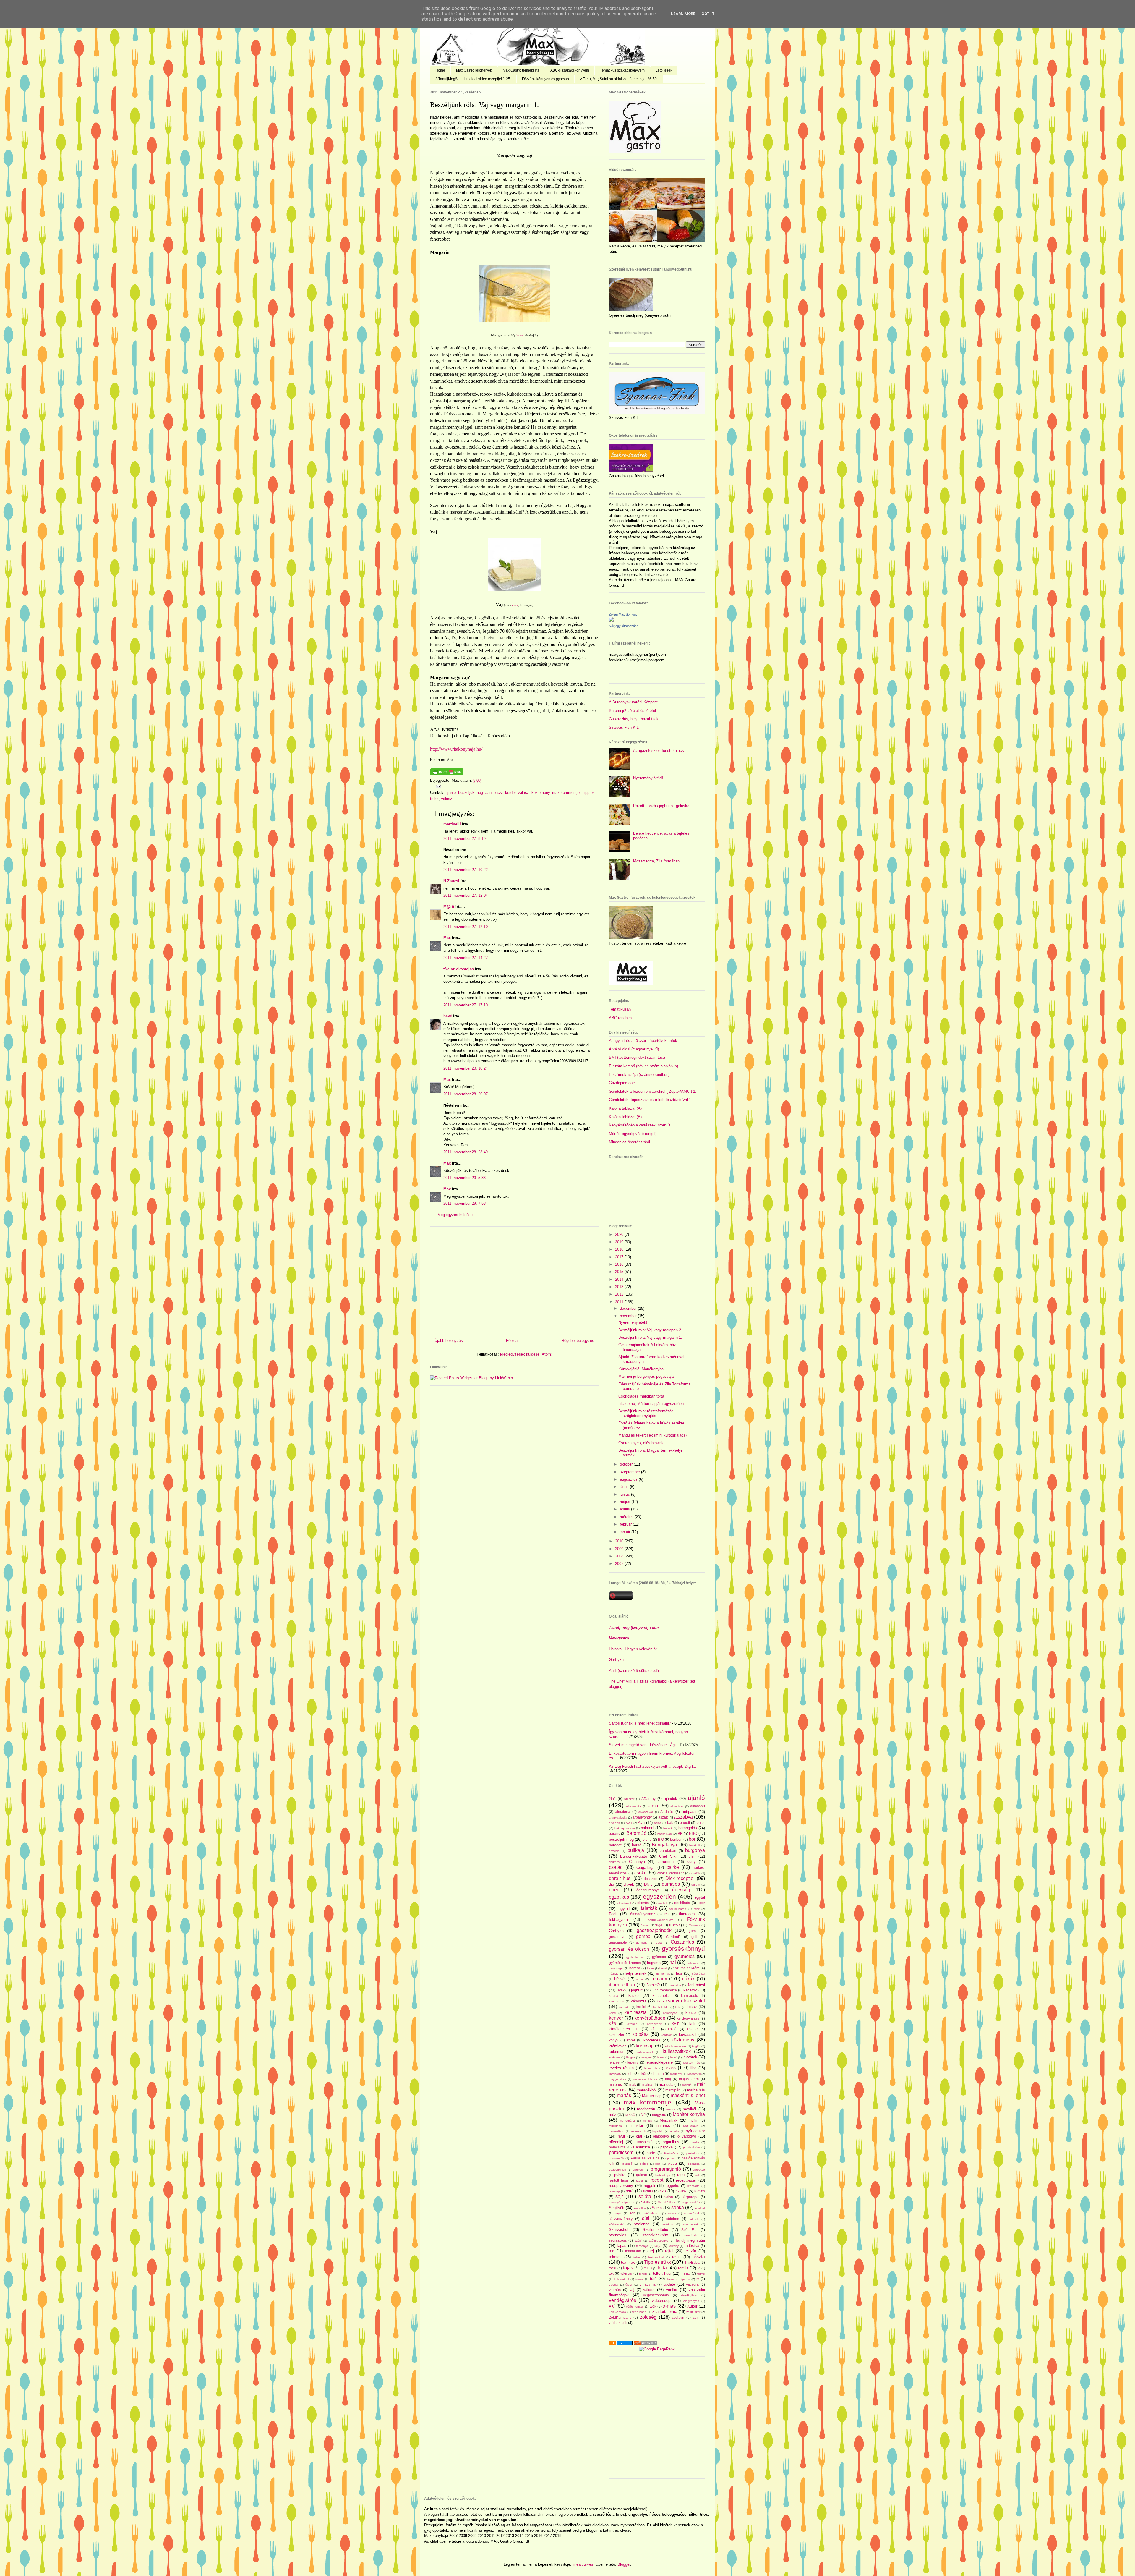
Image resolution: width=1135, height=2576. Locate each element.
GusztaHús (682, 1942)
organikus (671, 2142)
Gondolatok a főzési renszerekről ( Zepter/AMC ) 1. (653, 1091)
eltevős (643, 1903)
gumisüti (642, 1943)
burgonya (695, 1850)
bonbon (676, 1839)
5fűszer (629, 1799)
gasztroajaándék (654, 1930)
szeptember (630, 1472)
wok (653, 2306)
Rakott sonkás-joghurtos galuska (661, 806)
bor (692, 1839)
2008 (620, 1556)
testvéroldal (656, 2257)
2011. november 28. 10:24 (466, 1068)
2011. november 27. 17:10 (466, 1005)
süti (646, 2218)
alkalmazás (634, 1806)
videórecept (662, 2301)
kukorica (616, 2052)
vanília (672, 2290)
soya (618, 2213)
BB (680, 1833)
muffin (694, 2120)
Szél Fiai (689, 2230)
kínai (655, 2029)
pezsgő (628, 2164)
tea (612, 2251)
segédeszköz (691, 2202)
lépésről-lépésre (659, 2062)
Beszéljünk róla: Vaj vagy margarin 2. (650, 1330)
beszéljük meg (471, 792)
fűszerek (694, 1925)
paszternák (616, 2158)
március (627, 1517)
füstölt (674, 1925)
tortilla (683, 2268)
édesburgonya (648, 1890)
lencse (614, 2062)
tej (652, 2251)
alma (653, 1806)
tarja (658, 2246)
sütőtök (694, 2219)
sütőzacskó (617, 2224)
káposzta (639, 2001)
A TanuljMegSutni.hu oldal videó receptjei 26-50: (619, 79)
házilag (614, 1974)
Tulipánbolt (621, 2279)
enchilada (682, 1903)
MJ (643, 2115)
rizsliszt (682, 2191)
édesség (681, 1890)
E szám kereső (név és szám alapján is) (643, 1066)
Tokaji (648, 2268)
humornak (663, 1974)
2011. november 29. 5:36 (464, 1178)
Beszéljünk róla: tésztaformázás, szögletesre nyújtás (647, 1413)
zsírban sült (618, 2323)
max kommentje (566, 792)
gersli (693, 1931)
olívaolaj (616, 2142)
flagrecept (687, 1914)
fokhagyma (618, 1920)
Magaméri (694, 2074)
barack (668, 1828)
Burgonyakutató (634, 1856)
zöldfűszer (693, 2312)
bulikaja (636, 1850)
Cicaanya (637, 1862)
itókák (688, 1979)
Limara (658, 2074)
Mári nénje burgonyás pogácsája (646, 1376)
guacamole (618, 1942)
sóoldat (700, 2208)
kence (691, 2013)
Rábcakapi (663, 2175)
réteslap (614, 2191)
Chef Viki (668, 1856)
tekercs (615, 2257)
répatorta (693, 2186)
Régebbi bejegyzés (578, 1341)
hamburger (616, 1968)
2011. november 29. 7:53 (464, 1203)
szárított (668, 2224)
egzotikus (619, 1897)
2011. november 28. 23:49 (466, 1152)
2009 (620, 1549)
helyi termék (636, 1973)
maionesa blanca (646, 2079)
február (626, 1524)
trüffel (701, 2274)
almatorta (623, 1812)
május (626, 1502)
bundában (668, 1851)
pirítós (644, 2164)
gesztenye (617, 1937)
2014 (620, 1279)
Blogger (624, 2564)
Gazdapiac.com (622, 1083)
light (630, 2074)
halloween (694, 1963)
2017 (620, 1257)
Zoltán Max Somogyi (624, 614)
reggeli (649, 2186)
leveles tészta (621, 2068)
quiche (642, 2175)
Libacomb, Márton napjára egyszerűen (651, 1404)
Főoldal (512, 1341)
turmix (639, 2279)
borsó (637, 1845)
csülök (696, 1873)
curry (691, 1862)
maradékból (647, 2090)
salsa (669, 2197)
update (669, 2284)
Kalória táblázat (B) (625, 1117)
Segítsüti (617, 2208)
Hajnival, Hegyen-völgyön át (633, 1649)
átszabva (683, 1817)
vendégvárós (622, 2300)
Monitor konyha (689, 2114)
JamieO (653, 1985)
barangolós (688, 1828)
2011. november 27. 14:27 (466, 958)
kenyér (616, 2018)
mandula (666, 2084)
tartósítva (692, 2246)
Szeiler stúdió (655, 2230)
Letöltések (664, 70)
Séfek (646, 2202)
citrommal (666, 1862)
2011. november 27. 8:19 (464, 839)
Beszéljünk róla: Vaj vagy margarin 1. (484, 105)
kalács (634, 1995)
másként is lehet (688, 2095)
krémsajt (645, 2046)
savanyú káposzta (622, 2202)
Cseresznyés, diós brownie (641, 1443)
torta (662, 2268)
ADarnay (648, 1799)
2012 (620, 1294)
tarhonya (642, 2246)
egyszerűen (659, 1896)
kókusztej (616, 2035)
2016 (620, 1264)
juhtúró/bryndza (664, 1990)
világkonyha (691, 2301)
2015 (620, 1272)
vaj (632, 2290)
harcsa (635, 1968)
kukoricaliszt (645, 2052)
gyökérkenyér (635, 1957)
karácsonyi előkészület (681, 2001)
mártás (624, 2095)
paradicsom (621, 2152)
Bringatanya (664, 1845)
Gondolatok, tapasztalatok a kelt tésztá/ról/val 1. (651, 1100)
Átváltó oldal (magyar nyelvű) (634, 1049)
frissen (645, 1925)
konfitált (666, 2035)
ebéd (614, 1890)
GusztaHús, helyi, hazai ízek (634, 719)
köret (631, 2040)
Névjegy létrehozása (624, 626)
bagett (685, 1823)
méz (613, 2115)
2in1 (612, 1799)
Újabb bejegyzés (449, 1341)
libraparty (615, 2074)
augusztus (629, 1479)
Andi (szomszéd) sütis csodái (634, 1671)
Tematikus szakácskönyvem (622, 70)
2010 (620, 1541)
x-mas (669, 2306)
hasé (650, 1968)
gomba (643, 1936)
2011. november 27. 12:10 (466, 927)
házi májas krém (686, 1968)
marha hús (696, 2090)
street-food (692, 2213)
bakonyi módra (625, 1828)
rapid (639, 2181)
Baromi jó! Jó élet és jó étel (632, 711)
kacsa (614, 1995)
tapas (622, 2246)
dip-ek (629, 1884)
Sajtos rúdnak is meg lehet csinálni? (640, 1723)
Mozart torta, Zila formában (656, 861)
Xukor (692, 2306)
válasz (447, 799)
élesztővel (624, 1903)
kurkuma (615, 2057)
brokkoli (694, 1845)
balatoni (647, 1828)
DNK (648, 1884)
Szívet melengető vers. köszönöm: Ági (642, 1745)
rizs (663, 2191)
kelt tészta (635, 2012)
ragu (681, 2175)
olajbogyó (661, 2136)
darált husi (620, 1878)
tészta (699, 2257)
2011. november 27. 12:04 (466, 895)
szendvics (618, 2235)
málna (647, 2084)
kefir (678, 2007)
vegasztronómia (656, 2295)
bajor (701, 1823)
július (625, 1487)
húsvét (620, 1979)
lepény (633, 2062)
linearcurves (583, 2564)
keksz (692, 2007)
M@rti (449, 907)
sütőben (673, 2219)
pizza (672, 2163)
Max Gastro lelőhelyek (474, 70)
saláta (645, 2197)
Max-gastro (619, 1638)
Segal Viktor (667, 2202)
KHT (675, 2024)
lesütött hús (691, 2063)
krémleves (618, 2046)
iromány (659, 1979)
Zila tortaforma (665, 2312)
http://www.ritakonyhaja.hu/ (456, 749)
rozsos (700, 2191)
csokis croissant (671, 1873)
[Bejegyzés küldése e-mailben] (438, 786)
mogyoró (659, 2115)
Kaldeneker (662, 1995)
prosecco (699, 2170)
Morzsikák (669, 2120)
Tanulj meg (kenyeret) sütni (634, 1627)
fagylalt (624, 1909)
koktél (673, 2029)
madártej (676, 2074)
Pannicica (642, 2147)
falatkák (649, 1908)
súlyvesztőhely (621, 2219)
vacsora (692, 2284)
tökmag (626, 2273)
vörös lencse (635, 2307)
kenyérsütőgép (650, 2018)
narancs (663, 2126)
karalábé (625, 2007)
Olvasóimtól (644, 2142)
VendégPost (689, 2295)
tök (611, 2273)
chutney (614, 1862)
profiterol (638, 2170)
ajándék (671, 1799)
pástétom (693, 2153)
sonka (678, 2207)
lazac (661, 2057)
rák (698, 2175)
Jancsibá (675, 1985)
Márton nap (652, 2096)
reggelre (672, 2186)
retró (630, 2191)
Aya (641, 1823)
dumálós (671, 1884)
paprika (667, 2147)
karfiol (641, 2007)
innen (520, 335)
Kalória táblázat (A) (625, 1108)
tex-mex (628, 2262)
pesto (671, 2158)
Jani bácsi (494, 792)
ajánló (451, 792)
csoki (640, 1873)
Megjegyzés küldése (455, 1215)
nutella (675, 2131)
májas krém (689, 2079)
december (629, 1308)
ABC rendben (620, 1018)
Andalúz (667, 1812)
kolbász (640, 2034)
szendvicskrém (655, 2235)
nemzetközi (617, 2131)
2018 (620, 1249)
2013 (620, 1287)
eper (701, 1903)
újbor (629, 2285)
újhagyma (648, 2284)
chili (692, 1856)
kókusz (693, 2029)
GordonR (673, 1937)
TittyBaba (692, 2262)
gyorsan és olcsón (629, 1949)
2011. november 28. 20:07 (466, 1094)
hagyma (654, 1963)
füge (659, 1925)
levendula (651, 2068)
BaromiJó (636, 1833)
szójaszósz (618, 2240)
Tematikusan (620, 1009)
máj (668, 2079)
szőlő (638, 2241)
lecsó (674, 2057)
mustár (637, 2126)
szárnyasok (691, 2224)
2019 (620, 1242)
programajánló (666, 2169)
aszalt (663, 1817)
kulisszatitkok (677, 2051)
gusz (659, 1943)
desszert (651, 1879)
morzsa (647, 2121)
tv (698, 2279)
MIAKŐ (630, 2115)
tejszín (690, 2251)
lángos (631, 2057)
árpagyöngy (642, 1817)
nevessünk (638, 2131)
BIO (661, 1839)
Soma (657, 2208)
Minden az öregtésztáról (629, 1142)
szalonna (642, 2224)
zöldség (648, 2317)
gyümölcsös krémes (625, 1963)
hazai (663, 1968)
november (629, 1316)
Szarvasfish (619, 2230)
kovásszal (688, 2035)
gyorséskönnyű (683, 1948)
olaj (639, 2136)
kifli (692, 2024)
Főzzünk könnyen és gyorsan (545, 79)
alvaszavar (646, 1812)
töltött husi (662, 2273)
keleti (612, 2013)
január (626, 1532)
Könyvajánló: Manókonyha (641, 1369)
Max (447, 938)
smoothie (640, 2208)
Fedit (613, 1914)
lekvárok (690, 2057)
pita (658, 2164)
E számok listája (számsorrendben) (639, 1075)
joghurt (637, 1990)
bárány (614, 1833)
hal (673, 1962)
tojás (628, 2268)
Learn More (683, 14)
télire (637, 2257)
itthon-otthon (622, 1985)
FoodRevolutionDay (659, 1920)
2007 (620, 1564)
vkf (612, 2306)
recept (657, 2180)
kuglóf (696, 2046)
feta (667, 1914)
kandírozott (617, 2001)
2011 (620, 1302)
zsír (696, 2317)
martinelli (452, 824)
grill (694, 1937)
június (625, 1494)
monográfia (627, 2121)
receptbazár (686, 2180)
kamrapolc (689, 1995)
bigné (647, 1839)
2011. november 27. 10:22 (466, 870)
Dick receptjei (680, 1878)
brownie (614, 1851)
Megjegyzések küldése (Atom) (526, 1354)
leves (670, 2068)
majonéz (616, 2084)
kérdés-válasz (517, 792)
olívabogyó (687, 2136)
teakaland (633, 2251)
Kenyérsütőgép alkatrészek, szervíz (640, 1125)
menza (671, 2109)
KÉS (612, 2024)
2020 (620, 1234)
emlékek (662, 1903)
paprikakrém (691, 2147)
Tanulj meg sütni (690, 2240)
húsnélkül (698, 1974)
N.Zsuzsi (451, 881)
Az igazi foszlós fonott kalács (659, 751)
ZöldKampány (620, 2317)
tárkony (674, 2246)
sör (632, 2213)
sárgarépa (690, 2197)
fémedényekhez (642, 1914)
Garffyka (616, 1660)
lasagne (646, 2057)
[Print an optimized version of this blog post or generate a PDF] (447, 774)
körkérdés (652, 2040)
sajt (619, 2197)
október (627, 1464)
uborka (614, 2285)
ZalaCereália (617, 2312)
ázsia (658, 1823)
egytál (700, 1897)
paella (695, 2142)
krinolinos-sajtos (676, 2046)
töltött (643, 2274)
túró (653, 2279)
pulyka (620, 2175)
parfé (651, 2153)
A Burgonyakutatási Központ (633, 702)
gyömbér (659, 1957)
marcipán (673, 2090)
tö (699, 2268)
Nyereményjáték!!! (649, 778)
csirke (673, 1867)
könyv (614, 2040)
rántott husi (618, 2180)
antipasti (689, 1812)
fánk (697, 1909)
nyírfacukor (695, 2131)
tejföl (669, 2251)
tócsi (613, 2268)
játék (621, 1990)
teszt (676, 2257)
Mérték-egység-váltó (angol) (633, 1134)
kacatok (690, 1990)
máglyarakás (617, 2079)
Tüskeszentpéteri (678, 2279)
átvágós (614, 1823)
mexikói (689, 2109)
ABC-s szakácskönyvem (570, 70)
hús (679, 1973)
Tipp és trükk (658, 2262)
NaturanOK (691, 2126)
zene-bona (639, 2312)
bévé (448, 1016)
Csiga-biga (645, 1867)
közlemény (541, 792)
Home (440, 70)
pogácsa (694, 2164)
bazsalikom (665, 1834)
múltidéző (615, 2126)
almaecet (698, 1806)
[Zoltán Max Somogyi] (611, 620)
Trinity (686, 2273)
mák (633, 2084)
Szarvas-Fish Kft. (624, 727)
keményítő (670, 2013)
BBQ (693, 1833)
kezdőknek (654, 2024)
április (625, 1509)
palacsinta (617, 2147)
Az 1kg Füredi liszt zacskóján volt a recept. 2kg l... (653, 1766)
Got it (708, 14)
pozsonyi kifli (618, 2170)
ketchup (632, 2024)
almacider (677, 1806)
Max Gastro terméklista (521, 70)
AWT (629, 1823)
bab (670, 1823)
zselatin (678, 2317)
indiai (640, 1979)
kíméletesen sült (624, 2029)
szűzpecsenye (659, 2241)
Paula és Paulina (645, 2158)
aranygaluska (618, 1818)
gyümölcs (685, 1956)
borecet (615, 1845)
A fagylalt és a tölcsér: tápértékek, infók (643, 1041)
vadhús (615, 2290)
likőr (643, 2074)
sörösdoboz (652, 2213)
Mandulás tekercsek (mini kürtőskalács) (652, 1435)
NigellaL (658, 2131)
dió (611, 1884)
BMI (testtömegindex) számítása (637, 1057)
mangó (687, 2085)
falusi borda (678, 1909)
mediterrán (646, 2109)
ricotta (648, 2191)
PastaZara (671, 2153)
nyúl (621, 2136)
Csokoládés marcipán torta (641, 1396)
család (616, 1867)
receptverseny (621, 2186)
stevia (672, 2213)
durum (696, 1885)
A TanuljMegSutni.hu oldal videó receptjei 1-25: (473, 79)
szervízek (691, 2235)
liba (693, 2068)
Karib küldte (661, 2007)
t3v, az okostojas (459, 969)
